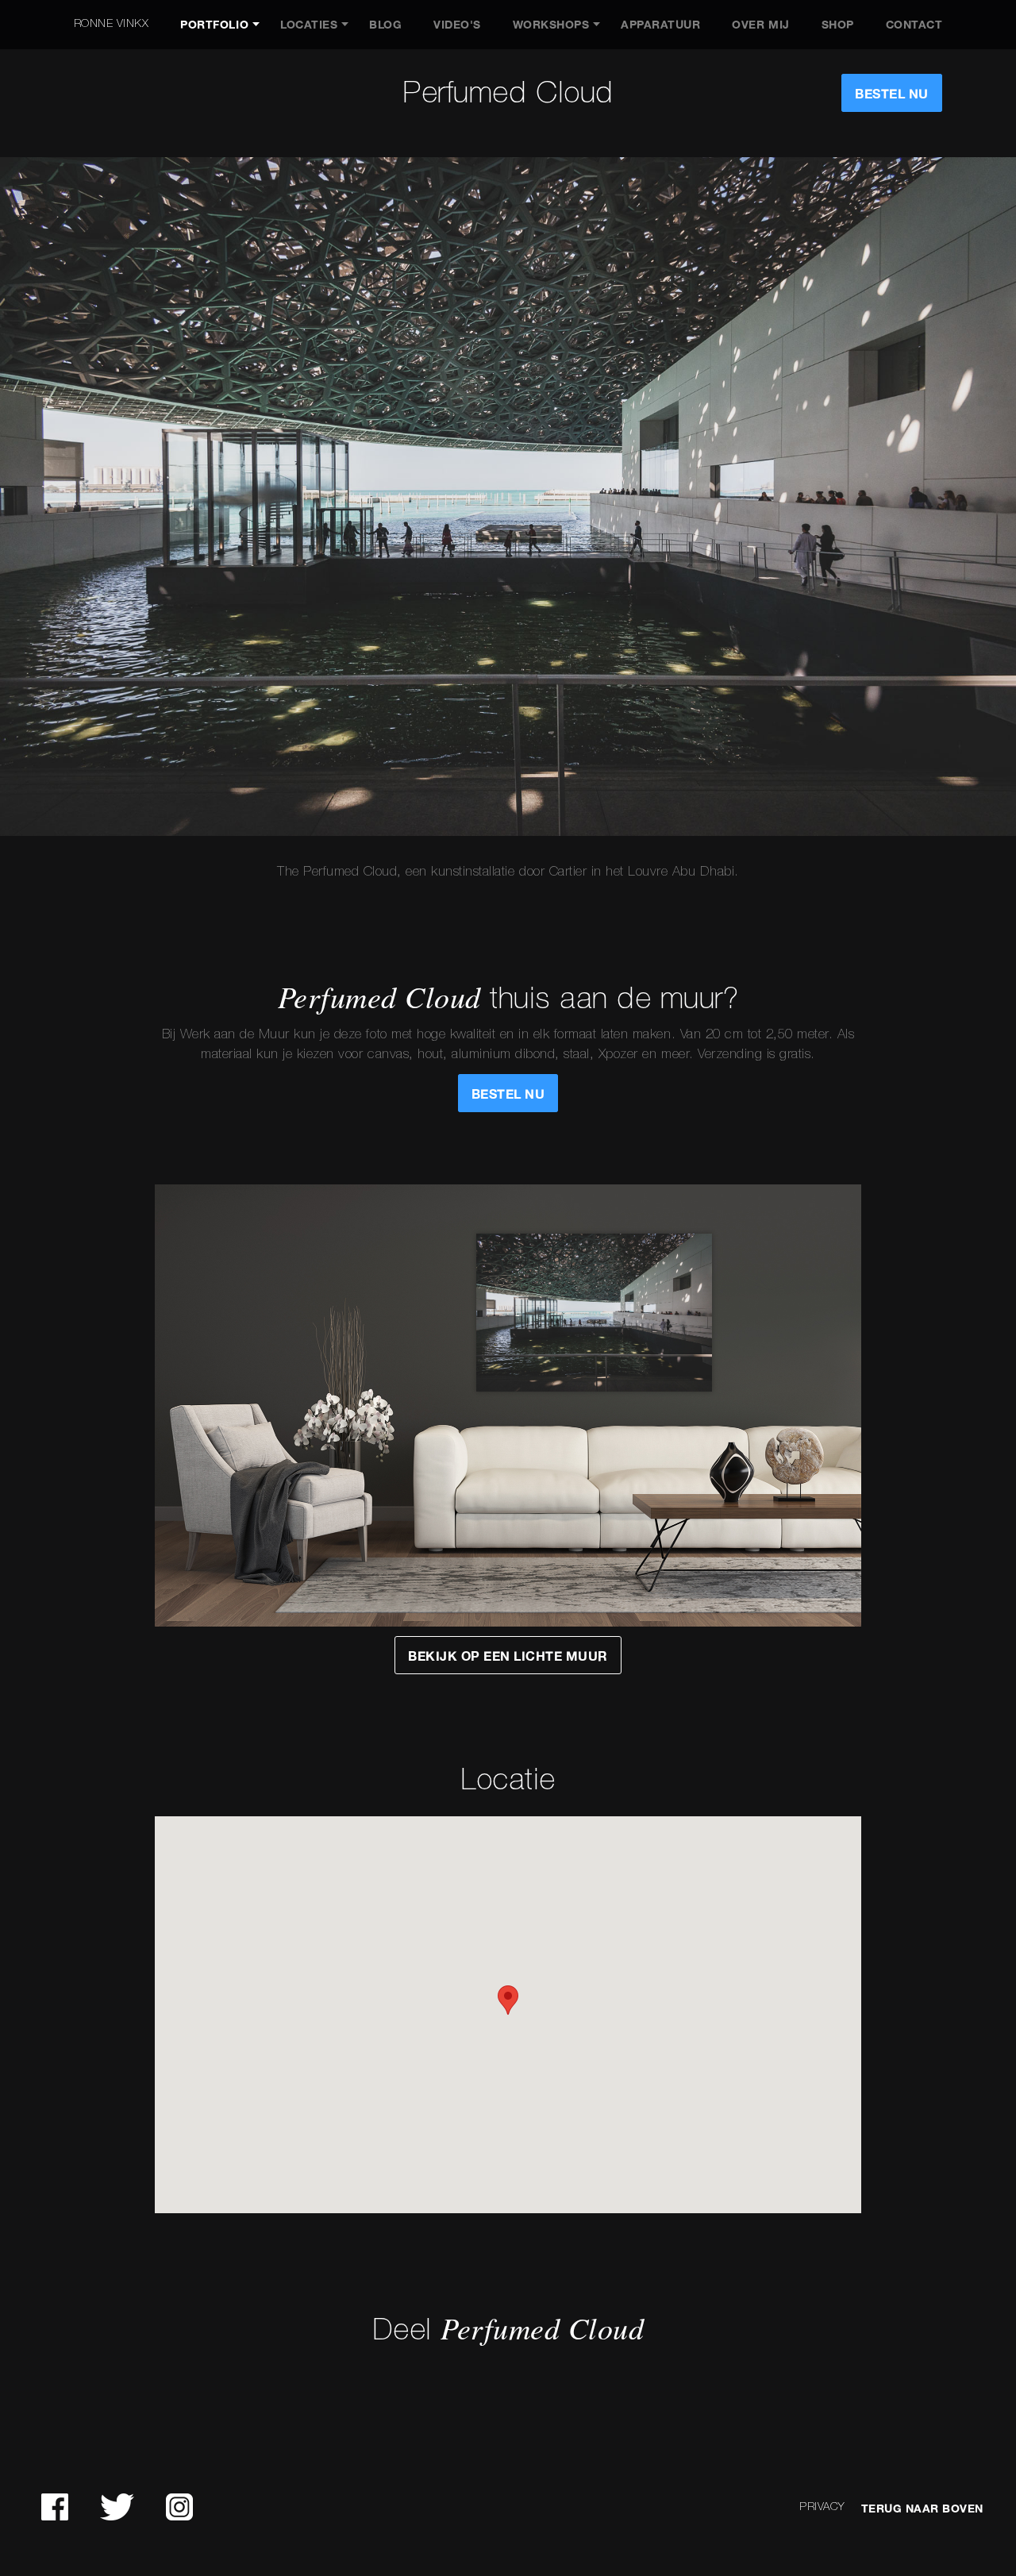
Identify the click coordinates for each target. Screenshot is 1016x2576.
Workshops (551, 25)
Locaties (309, 25)
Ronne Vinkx (112, 24)
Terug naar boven (922, 2509)
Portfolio (214, 25)
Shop (838, 25)
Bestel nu (892, 94)
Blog (385, 25)
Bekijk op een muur (508, 1656)
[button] (508, 2000)
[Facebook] (55, 2507)
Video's (457, 25)
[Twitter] (117, 2507)
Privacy (822, 2507)
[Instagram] (179, 2507)
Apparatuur (660, 25)
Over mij (760, 25)
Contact (914, 25)
